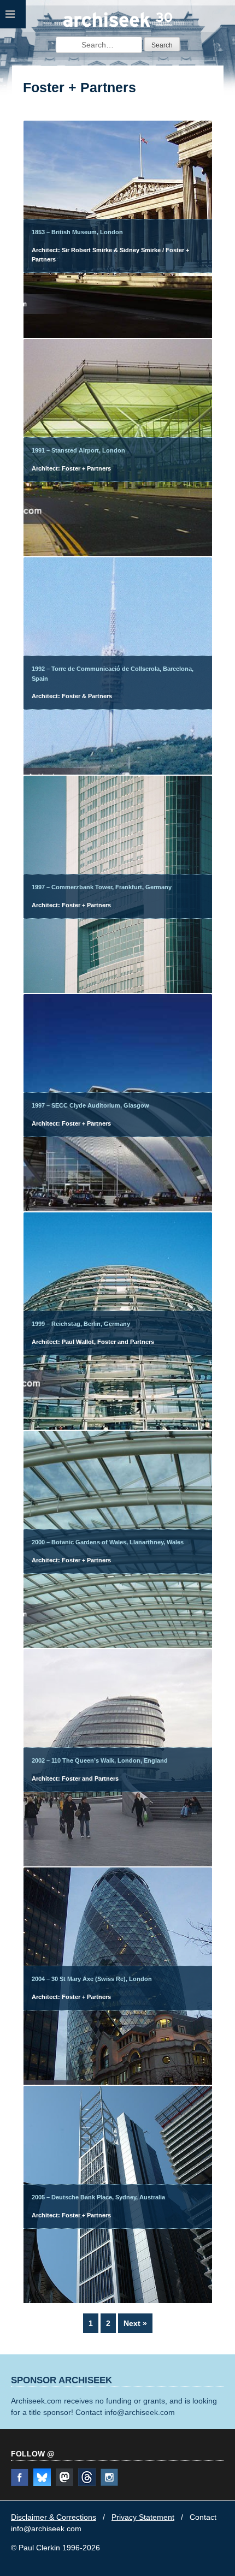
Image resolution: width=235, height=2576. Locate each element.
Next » (135, 2323)
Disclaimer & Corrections (54, 2517)
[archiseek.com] (118, 26)
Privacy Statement (143, 2517)
